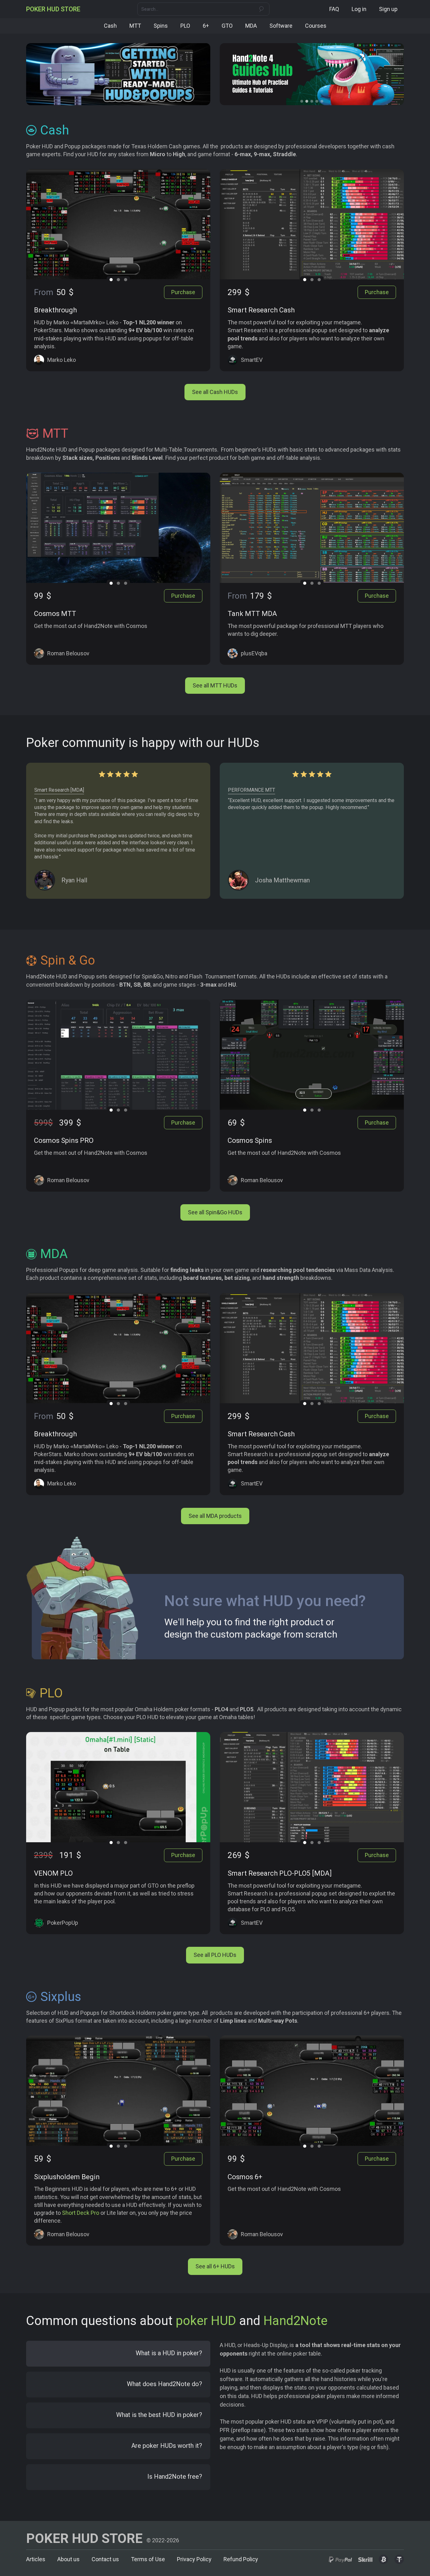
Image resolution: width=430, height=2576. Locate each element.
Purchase (183, 292)
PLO (185, 26)
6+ (206, 26)
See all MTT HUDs (215, 685)
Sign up (388, 9)
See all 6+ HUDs (215, 2266)
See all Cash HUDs (215, 392)
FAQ (334, 9)
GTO (227, 26)
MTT (135, 26)
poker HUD (206, 2321)
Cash (110, 26)
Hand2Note (295, 2321)
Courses (316, 26)
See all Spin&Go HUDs (215, 1212)
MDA (251, 26)
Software (281, 26)
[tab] (118, 2354)
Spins (161, 26)
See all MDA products (215, 1516)
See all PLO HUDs (215, 1955)
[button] (302, 101)
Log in (359, 9)
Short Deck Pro (81, 2213)
